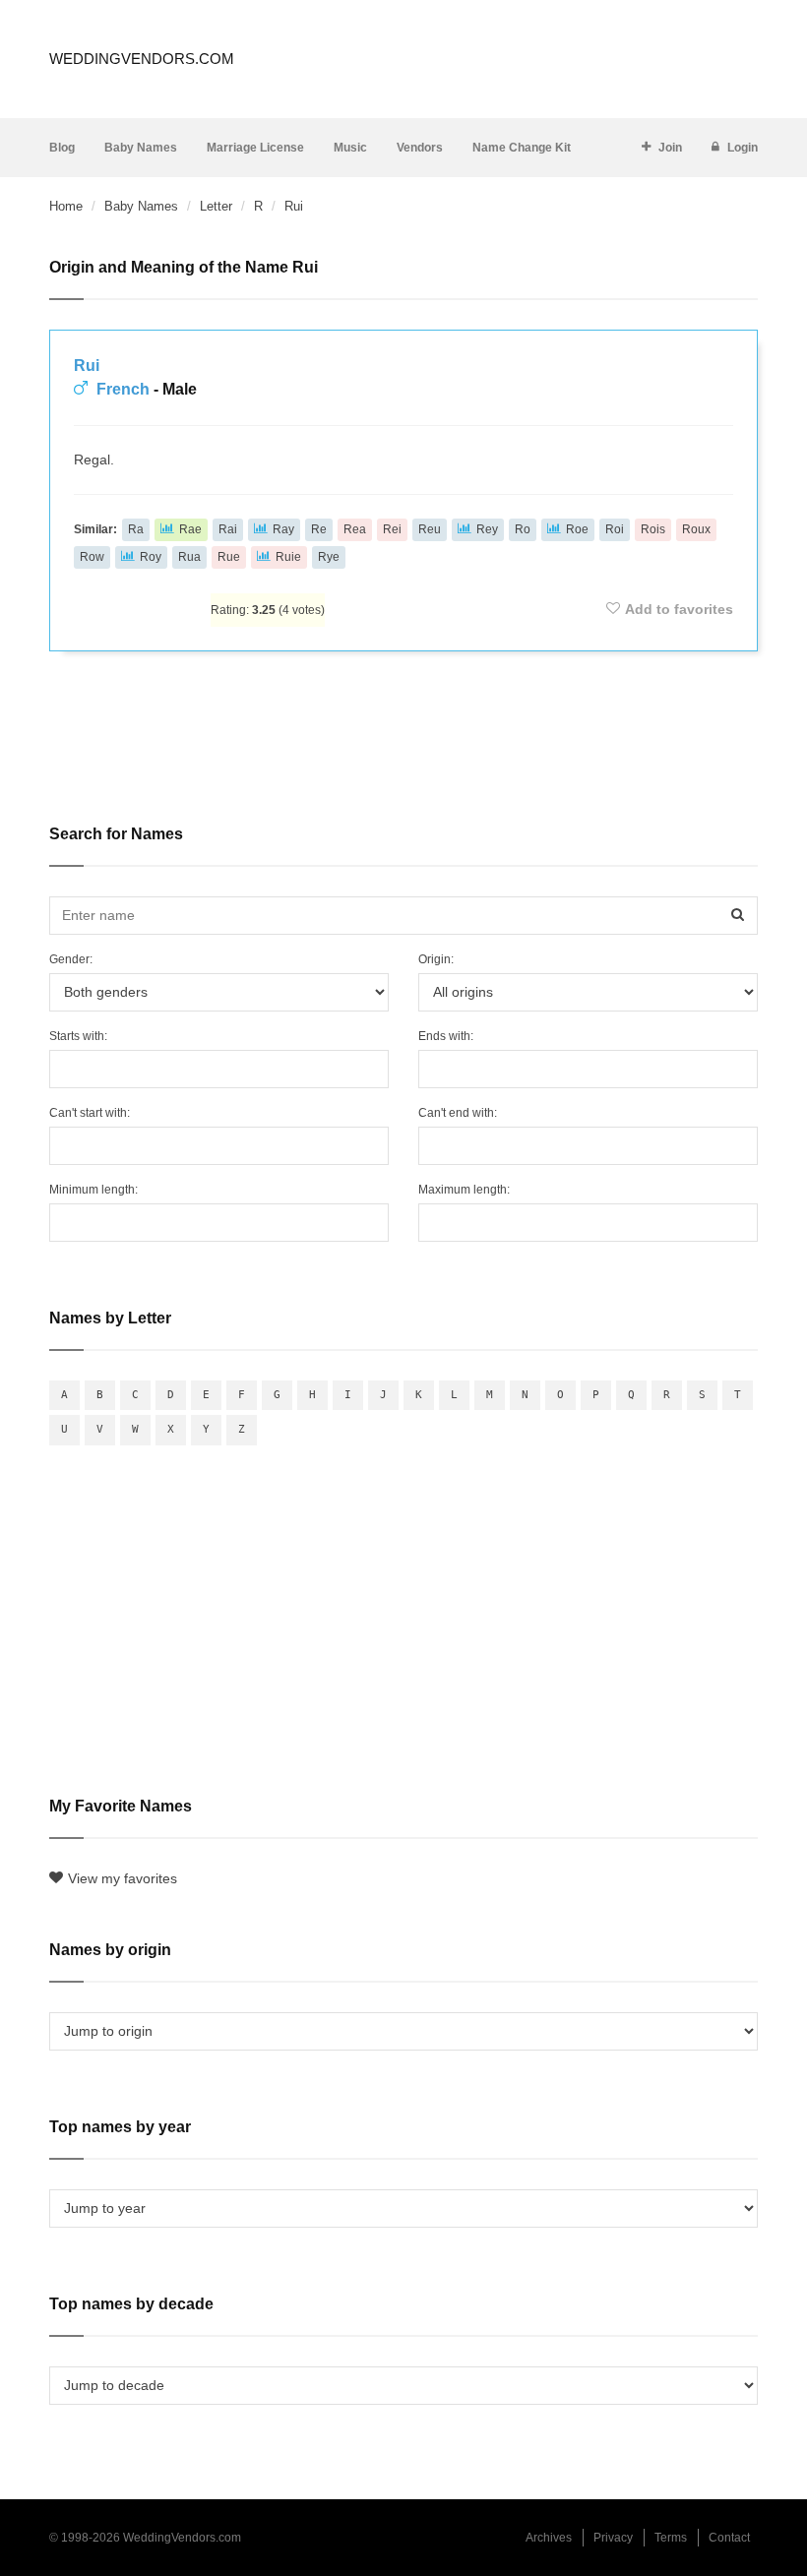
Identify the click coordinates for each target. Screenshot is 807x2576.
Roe (577, 529)
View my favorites (123, 1878)
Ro (523, 529)
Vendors (420, 148)
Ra (136, 529)
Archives (549, 2538)
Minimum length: (93, 1190)
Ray (283, 529)
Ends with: (446, 1036)
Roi (615, 529)
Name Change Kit (522, 148)
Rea (355, 529)
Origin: (436, 959)
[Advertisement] (403, 724)
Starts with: (78, 1036)
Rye (329, 557)
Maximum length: (464, 1190)
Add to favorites (679, 609)
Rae (190, 529)
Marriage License (255, 148)
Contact (729, 2538)
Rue (229, 557)
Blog (62, 148)
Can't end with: (458, 1113)
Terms (671, 2538)
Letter (216, 206)
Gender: (71, 959)
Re (319, 529)
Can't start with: (90, 1113)
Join (670, 148)
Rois (653, 529)
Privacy (613, 2538)
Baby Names (141, 148)
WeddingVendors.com (142, 59)
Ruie (288, 557)
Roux (696, 529)
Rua (189, 557)
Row (92, 557)
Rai (228, 529)
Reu (430, 529)
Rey (487, 529)
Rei (392, 529)
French (123, 389)
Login (743, 148)
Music (350, 148)
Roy (151, 557)
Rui (87, 366)
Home (66, 206)
